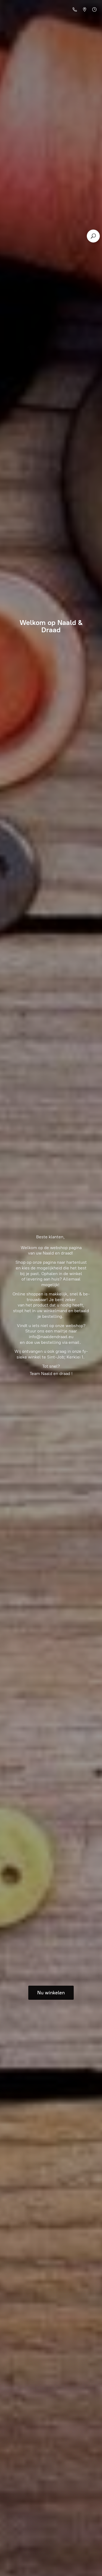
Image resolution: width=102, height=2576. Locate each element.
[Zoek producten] (93, 236)
